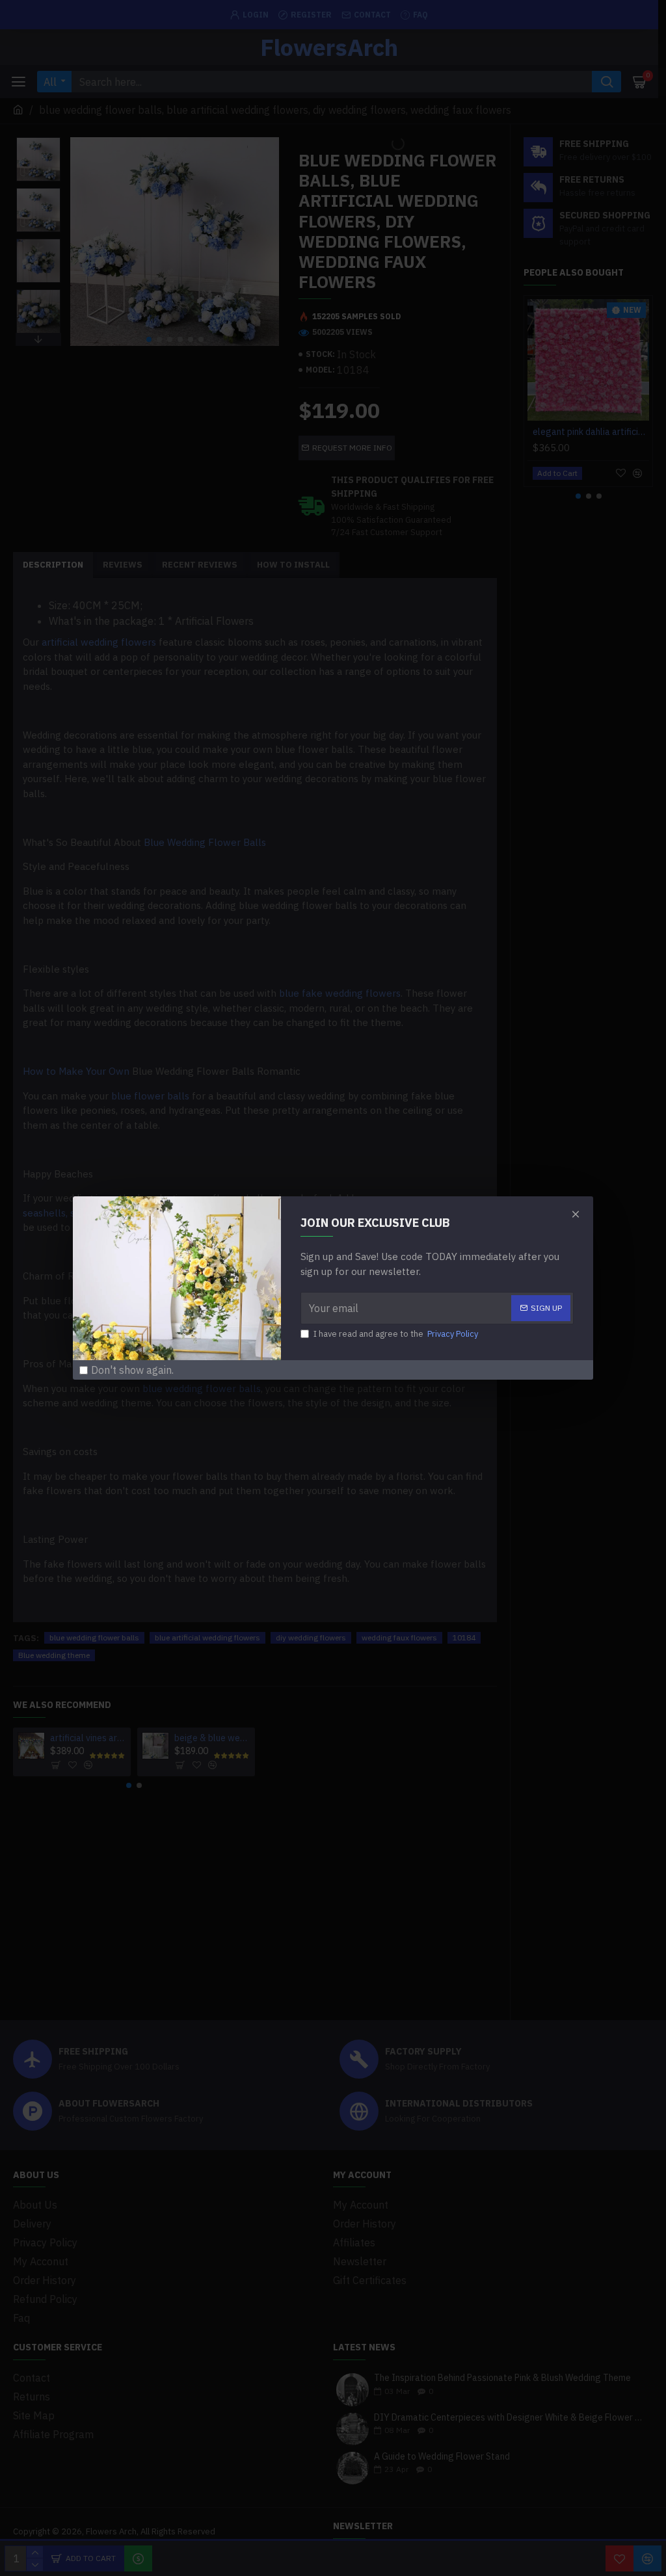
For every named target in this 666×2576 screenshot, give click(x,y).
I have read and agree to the (396, 1334)
